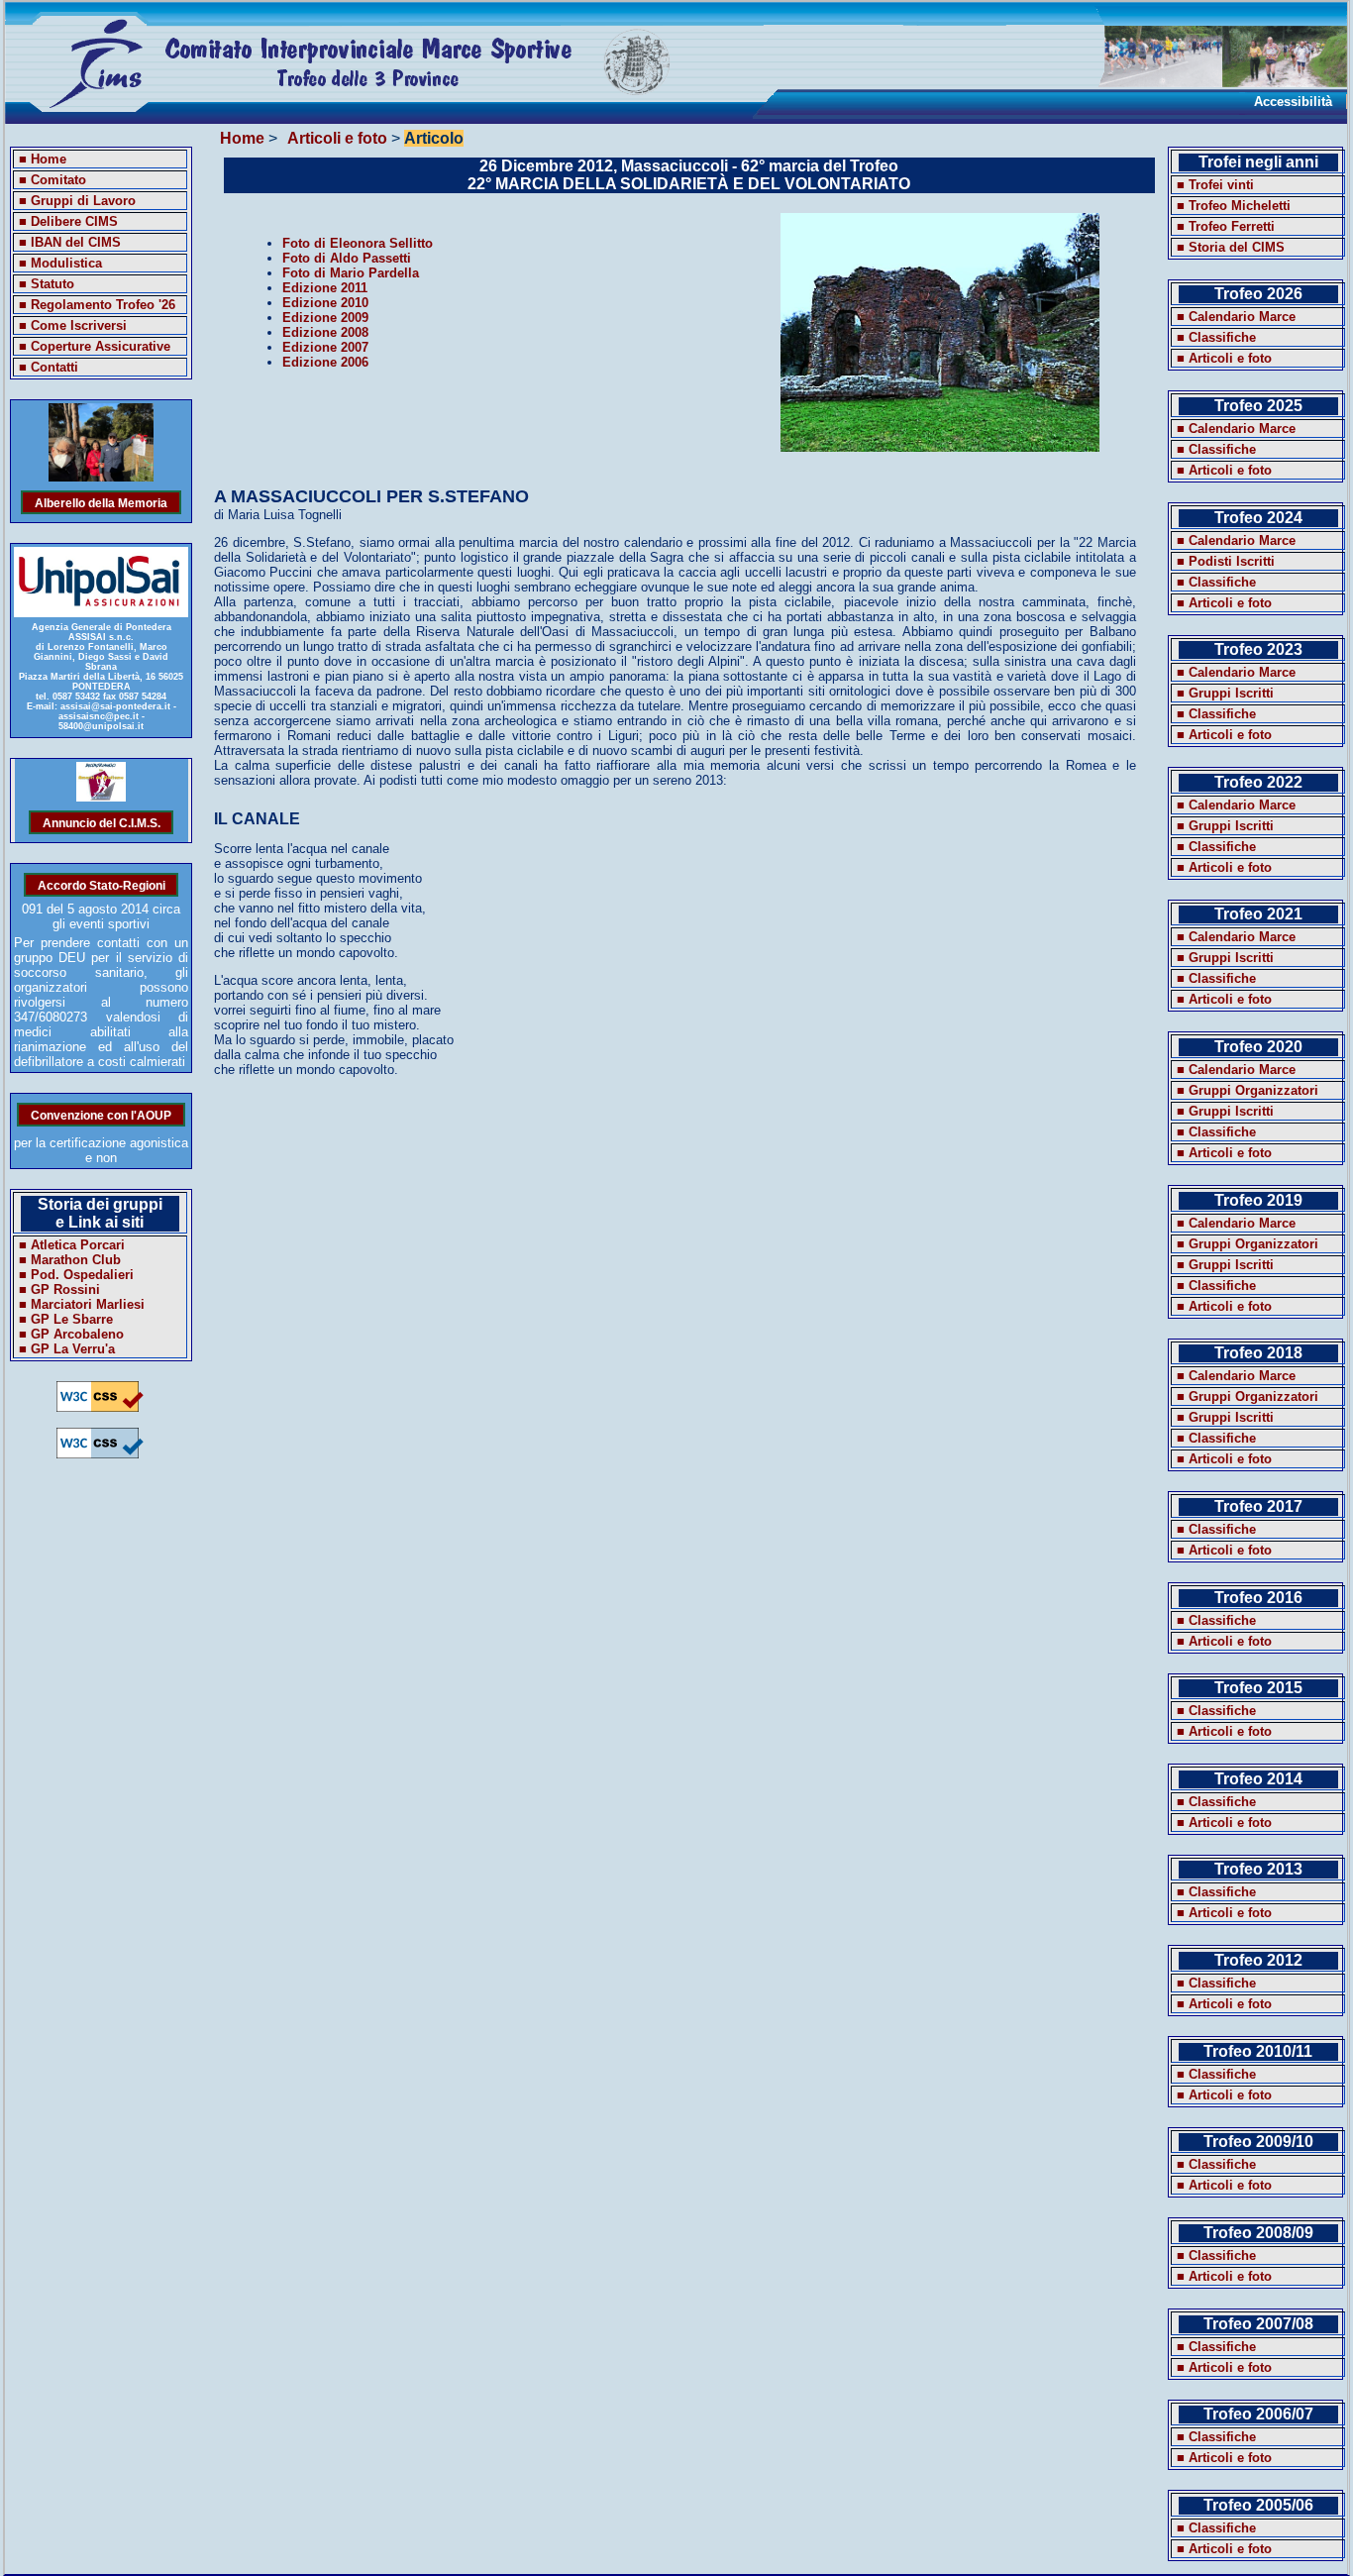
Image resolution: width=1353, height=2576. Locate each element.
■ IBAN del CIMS (70, 242)
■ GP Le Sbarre (66, 1319)
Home (242, 138)
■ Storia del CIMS (1231, 247)
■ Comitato (52, 180)
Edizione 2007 (325, 347)
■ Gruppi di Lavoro (77, 201)
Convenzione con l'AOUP (101, 1114)
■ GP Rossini (59, 1289)
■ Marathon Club (70, 1260)
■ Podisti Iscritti (1226, 561)
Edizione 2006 (325, 362)
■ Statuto (47, 284)
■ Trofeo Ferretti (1226, 226)
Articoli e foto (337, 138)
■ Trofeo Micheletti (1234, 206)
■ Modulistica (60, 263)
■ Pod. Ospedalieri (76, 1275)
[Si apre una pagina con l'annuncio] (102, 797)
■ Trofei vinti (1215, 185)
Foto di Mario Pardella (351, 273)
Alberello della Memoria (101, 502)
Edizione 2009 (325, 318)
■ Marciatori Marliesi (82, 1304)
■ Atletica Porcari (72, 1245)
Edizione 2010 (325, 303)
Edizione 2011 (325, 288)
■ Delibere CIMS (68, 221)
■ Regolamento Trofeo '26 (97, 305)
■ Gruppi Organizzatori (1248, 1090)
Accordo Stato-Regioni (102, 884)
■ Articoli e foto (1224, 358)
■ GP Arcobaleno (71, 1334)
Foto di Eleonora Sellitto (358, 243)
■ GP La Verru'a (67, 1349)
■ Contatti (49, 367)
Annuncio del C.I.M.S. (102, 822)
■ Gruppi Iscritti (1225, 693)
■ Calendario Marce (1236, 317)
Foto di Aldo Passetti (347, 258)
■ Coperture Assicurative (95, 346)
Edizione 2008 (325, 332)
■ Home (43, 159)
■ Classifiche (1216, 337)
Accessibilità (1293, 102)
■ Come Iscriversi (73, 325)
